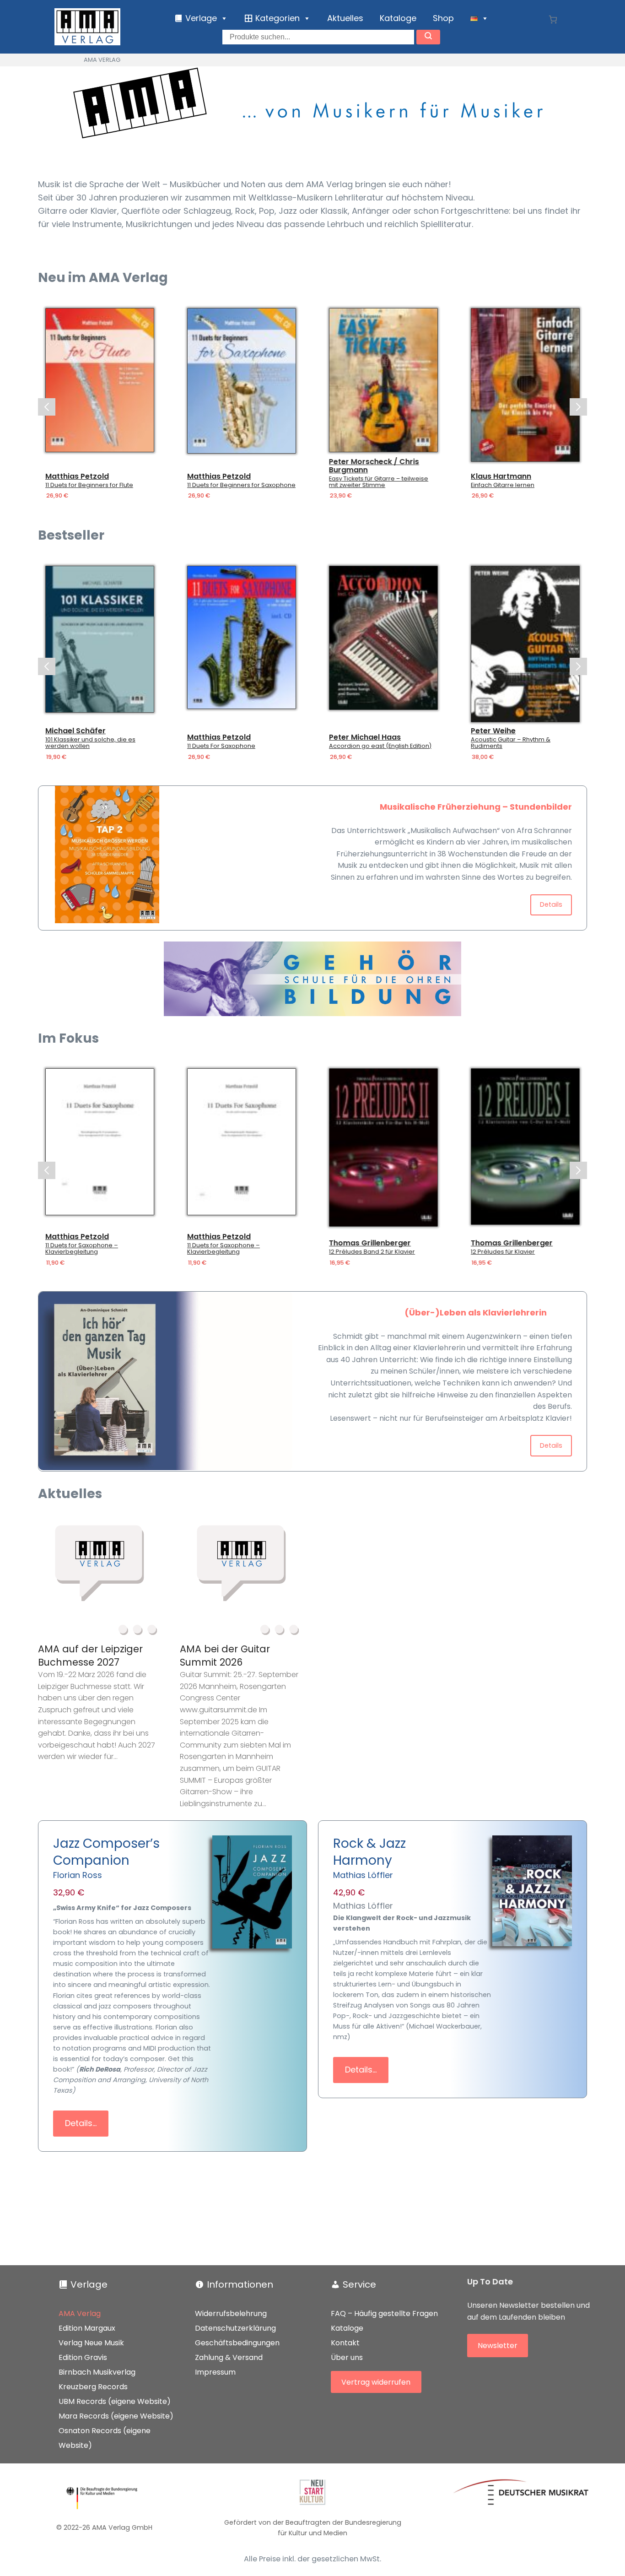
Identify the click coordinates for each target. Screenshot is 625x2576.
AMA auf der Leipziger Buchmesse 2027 (90, 1656)
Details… (81, 2123)
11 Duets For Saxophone (221, 746)
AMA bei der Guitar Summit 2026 (225, 1656)
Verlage (89, 2284)
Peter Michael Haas (365, 737)
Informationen (240, 2284)
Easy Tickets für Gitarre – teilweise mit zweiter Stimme (379, 482)
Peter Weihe (493, 731)
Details (551, 904)
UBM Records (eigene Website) (115, 2401)
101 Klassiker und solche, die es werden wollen (90, 743)
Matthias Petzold (77, 476)
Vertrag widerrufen (376, 2382)
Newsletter (498, 2346)
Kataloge (398, 18)
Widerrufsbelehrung (231, 2314)
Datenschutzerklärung (235, 2328)
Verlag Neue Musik (91, 2343)
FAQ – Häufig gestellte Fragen (384, 2314)
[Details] (100, 380)
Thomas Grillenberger (370, 1243)
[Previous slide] (47, 407)
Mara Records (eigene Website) (116, 2416)
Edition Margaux (87, 2328)
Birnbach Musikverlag (97, 2372)
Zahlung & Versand (229, 2357)
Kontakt (345, 2343)
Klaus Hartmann (501, 476)
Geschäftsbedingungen (237, 2343)
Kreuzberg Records (93, 2387)
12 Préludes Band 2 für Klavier (372, 1252)
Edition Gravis (83, 2357)
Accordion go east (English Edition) (380, 746)
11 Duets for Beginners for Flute (89, 485)
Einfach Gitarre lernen (503, 485)
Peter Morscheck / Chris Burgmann (374, 466)
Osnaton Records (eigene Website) (105, 2438)
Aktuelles (345, 18)
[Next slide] (578, 407)
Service (359, 2284)
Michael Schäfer (75, 731)
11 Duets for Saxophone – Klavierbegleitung (82, 1249)
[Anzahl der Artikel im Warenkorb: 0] (553, 19)
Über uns (347, 2357)
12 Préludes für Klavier (503, 1252)
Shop (443, 18)
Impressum (215, 2372)
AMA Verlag (80, 2314)
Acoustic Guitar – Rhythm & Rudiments (511, 743)
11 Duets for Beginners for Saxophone (241, 485)
